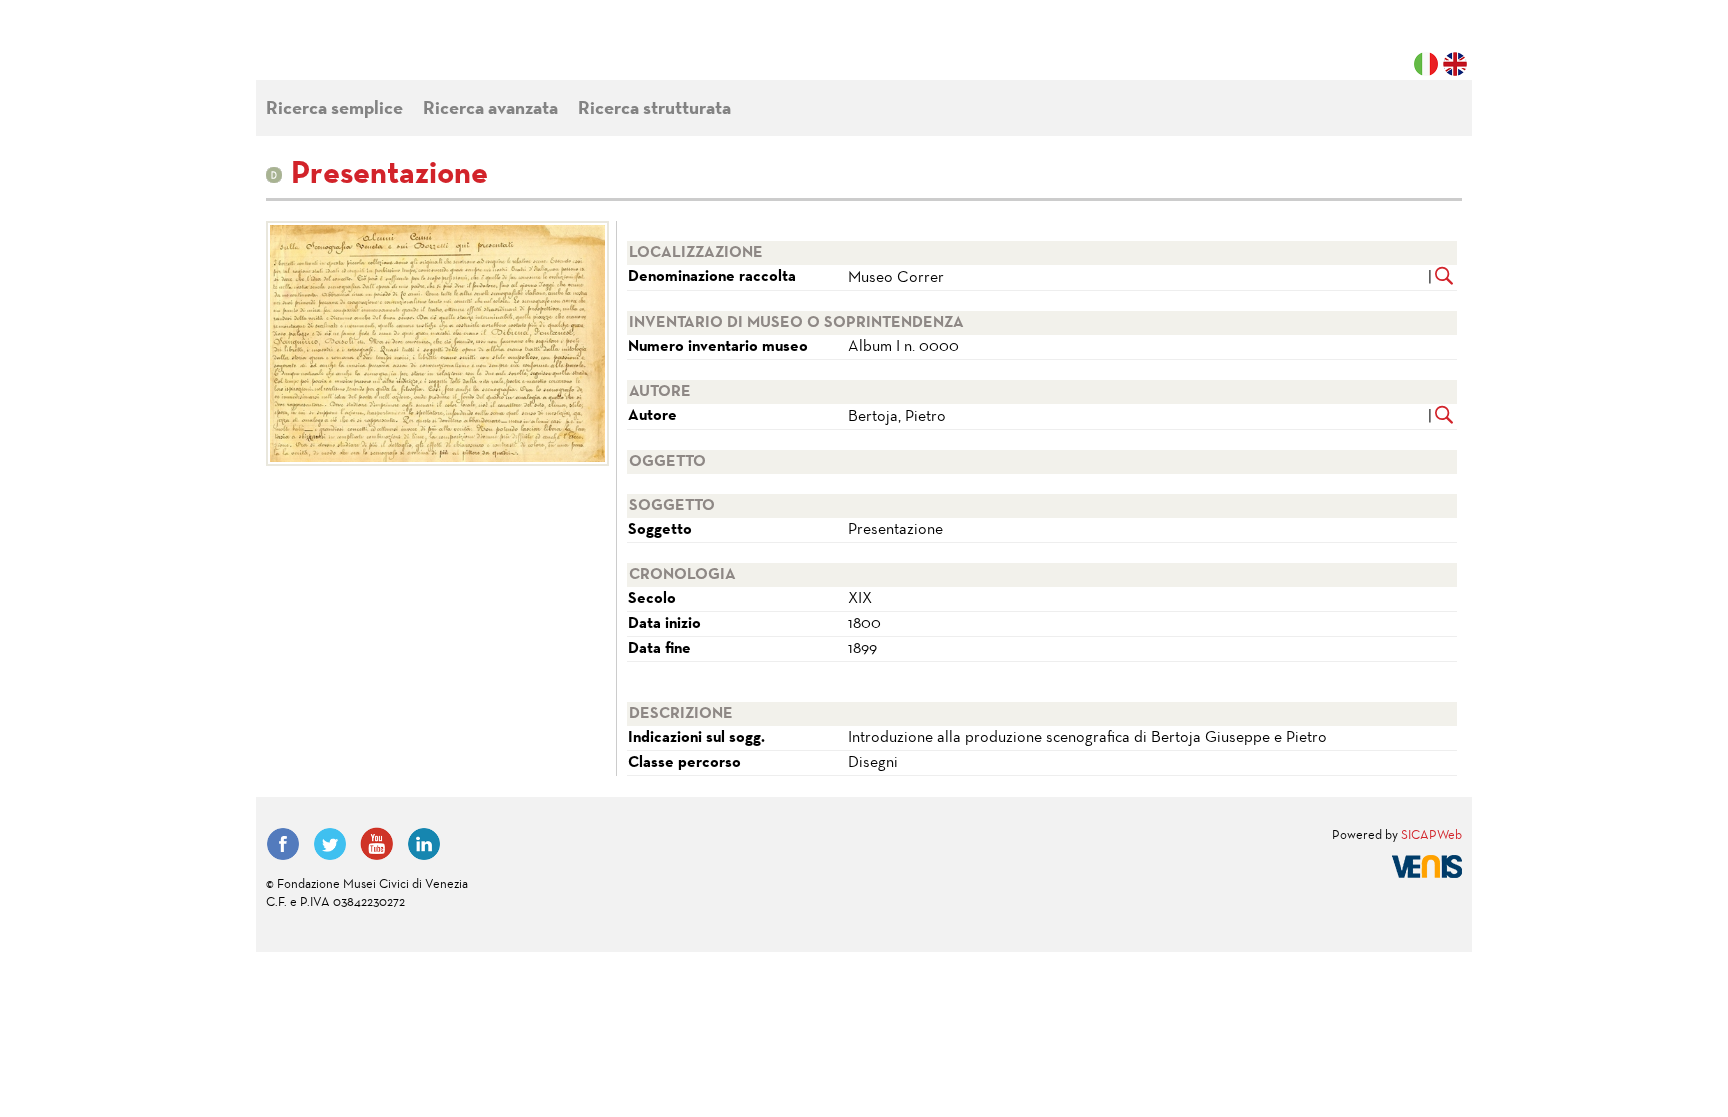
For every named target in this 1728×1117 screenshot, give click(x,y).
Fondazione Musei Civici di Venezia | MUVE (348, 50)
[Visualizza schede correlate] (1444, 278)
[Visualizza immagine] (433, 343)
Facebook (283, 844)
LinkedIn (424, 844)
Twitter (330, 844)
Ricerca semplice (334, 109)
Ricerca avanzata (490, 109)
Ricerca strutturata (654, 109)
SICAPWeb (1431, 836)
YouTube (377, 844)
